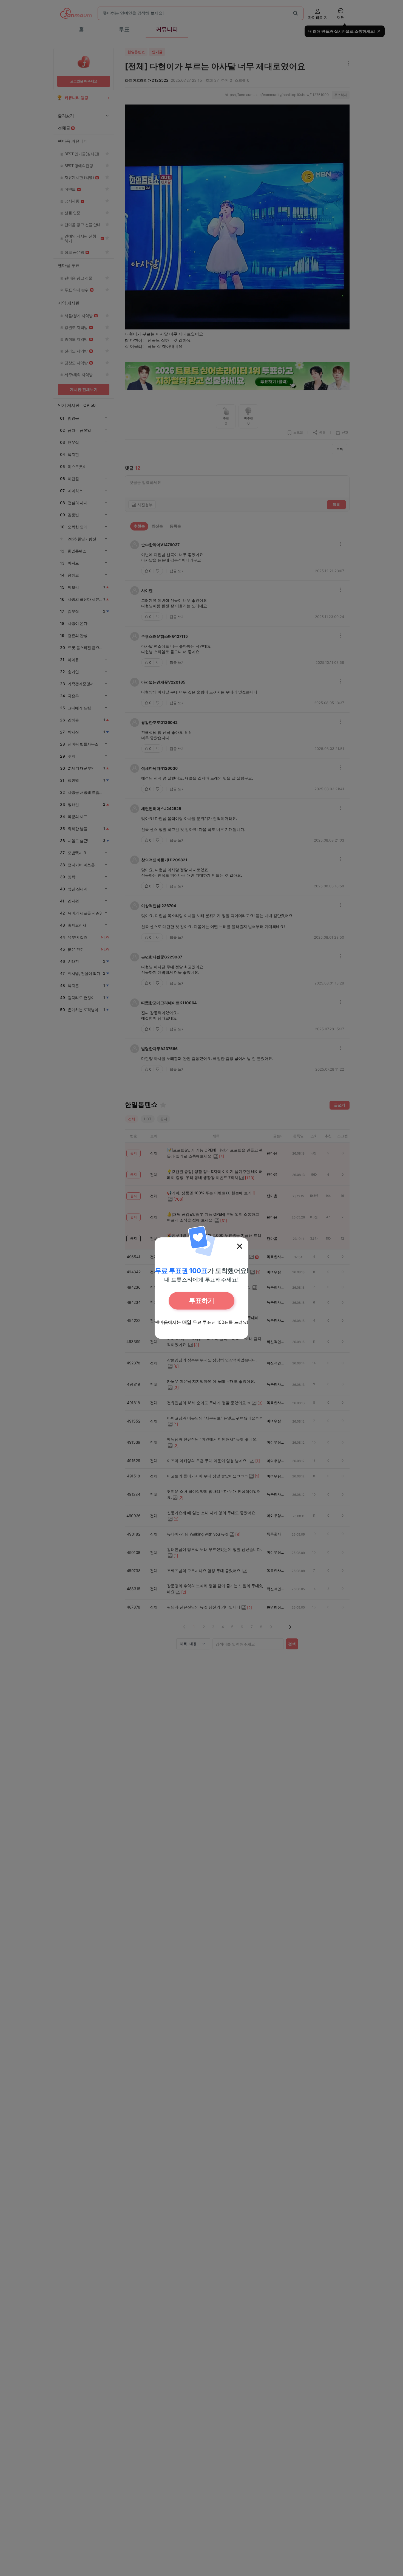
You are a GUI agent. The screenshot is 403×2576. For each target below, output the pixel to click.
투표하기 (201, 1301)
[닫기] (240, 1246)
